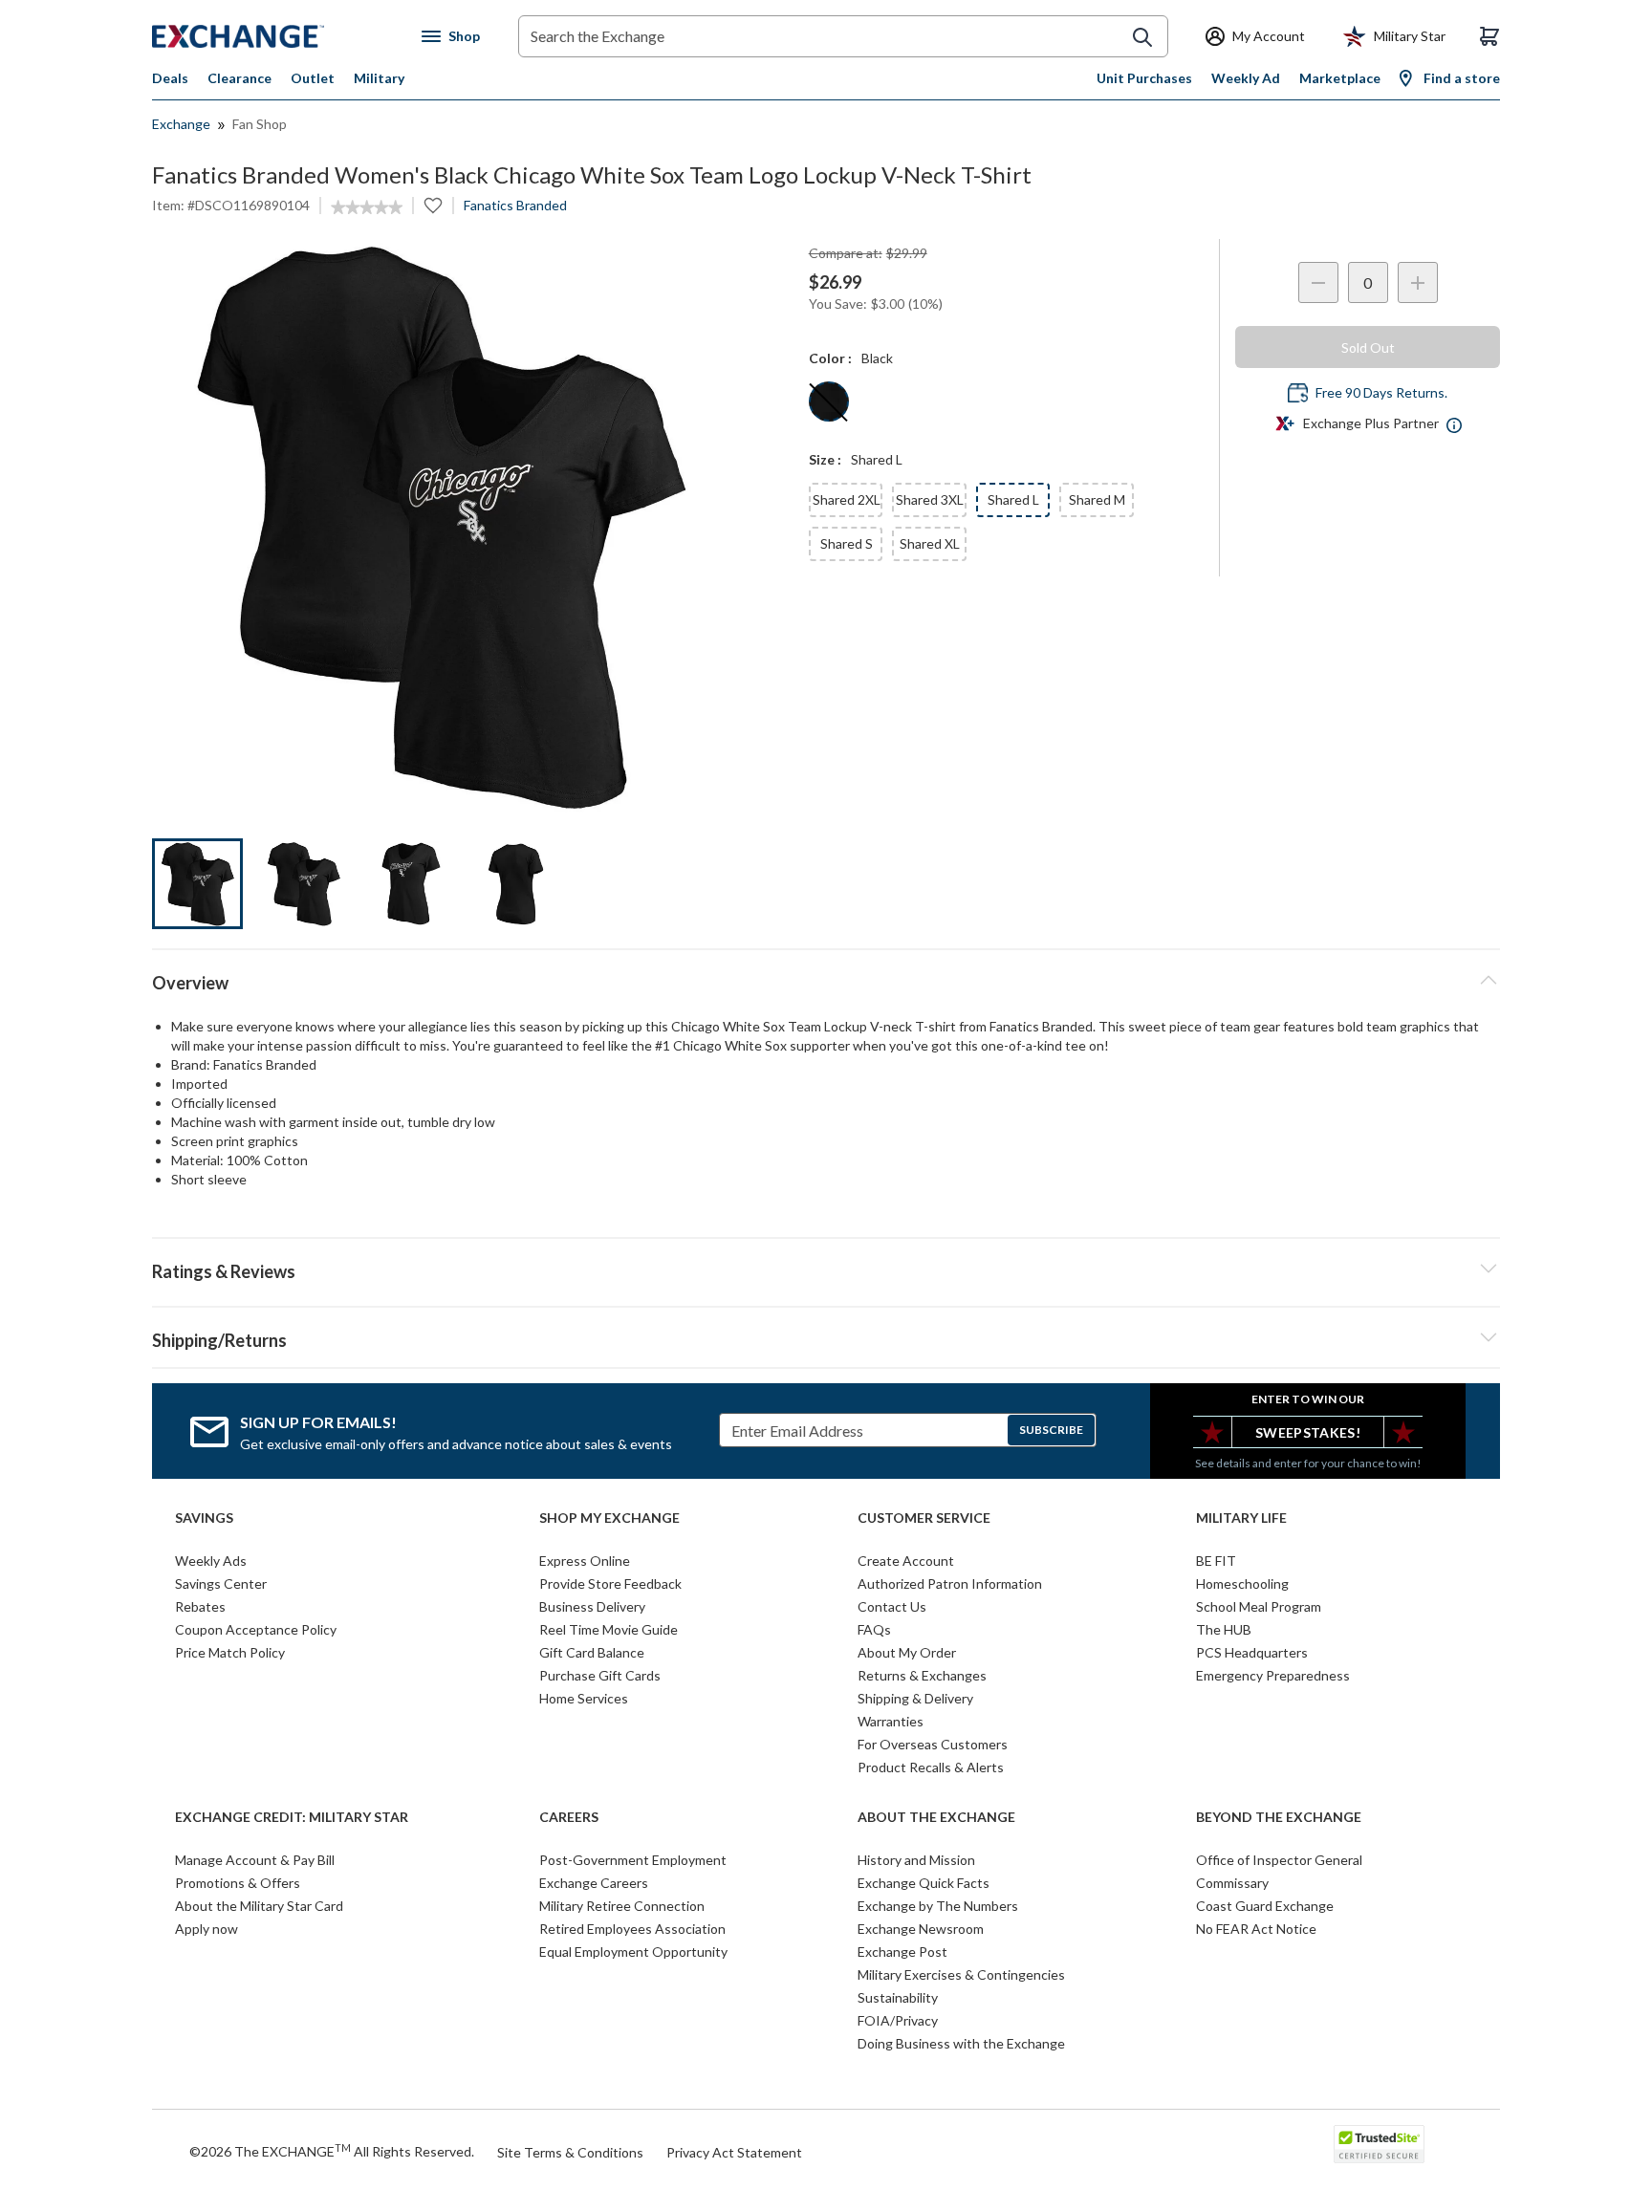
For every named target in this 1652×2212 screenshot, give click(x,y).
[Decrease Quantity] (1318, 282)
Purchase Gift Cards (600, 1675)
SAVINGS (204, 1518)
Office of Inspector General (1279, 1860)
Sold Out (1368, 347)
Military (379, 78)
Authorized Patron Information (950, 1583)
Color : (830, 358)
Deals (170, 78)
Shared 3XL (930, 499)
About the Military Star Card (259, 1906)
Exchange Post (902, 1952)
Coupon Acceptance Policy (256, 1629)
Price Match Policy (230, 1652)
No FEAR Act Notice (1256, 1929)
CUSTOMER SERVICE (924, 1518)
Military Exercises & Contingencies (961, 1974)
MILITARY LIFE (1241, 1518)
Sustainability (898, 1997)
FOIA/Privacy (898, 2020)
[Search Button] (1142, 37)
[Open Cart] (1489, 36)
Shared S (847, 543)
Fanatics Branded (515, 205)
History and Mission (916, 1860)
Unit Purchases (1144, 78)
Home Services (584, 1698)
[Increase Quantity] (1418, 282)
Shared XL (930, 543)
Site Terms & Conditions (570, 2152)
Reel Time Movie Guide (609, 1629)
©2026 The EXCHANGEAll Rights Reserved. (332, 2151)
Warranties (891, 1721)
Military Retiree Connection (622, 1906)
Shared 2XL (847, 499)
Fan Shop (260, 124)
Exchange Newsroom (921, 1929)
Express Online (585, 1561)
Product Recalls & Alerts (931, 1767)
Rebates (200, 1606)
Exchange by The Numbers (938, 1906)
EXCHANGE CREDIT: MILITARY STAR (292, 1817)
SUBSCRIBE (1051, 1430)
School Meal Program (1259, 1606)
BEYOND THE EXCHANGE (1279, 1817)
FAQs (874, 1629)
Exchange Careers (594, 1883)
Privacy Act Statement (734, 2152)
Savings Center (221, 1583)
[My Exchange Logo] (274, 36)
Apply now (206, 1929)
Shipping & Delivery (915, 1698)
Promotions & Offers (238, 1883)
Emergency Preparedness (1273, 1675)
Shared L (1013, 499)
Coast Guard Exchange (1265, 1906)
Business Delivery (592, 1606)
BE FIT (1216, 1561)
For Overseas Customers (933, 1744)
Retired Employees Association (632, 1929)
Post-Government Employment (633, 1860)
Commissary (1232, 1883)
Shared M (1097, 499)
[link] (367, 207)
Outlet (313, 78)
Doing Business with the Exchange (961, 2043)
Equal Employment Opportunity (633, 1952)
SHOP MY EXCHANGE (609, 1518)
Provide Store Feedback (610, 1583)
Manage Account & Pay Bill (255, 1860)
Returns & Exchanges (922, 1675)
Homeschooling (1242, 1583)
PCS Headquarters (1252, 1652)
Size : (825, 459)
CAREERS (569, 1817)
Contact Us (892, 1606)
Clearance (239, 78)
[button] (826, 1269)
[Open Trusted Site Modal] (1379, 2144)
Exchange (181, 124)
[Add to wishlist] (433, 206)
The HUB (1224, 1629)
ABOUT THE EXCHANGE (936, 1817)
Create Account (906, 1561)
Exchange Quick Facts (924, 1883)
